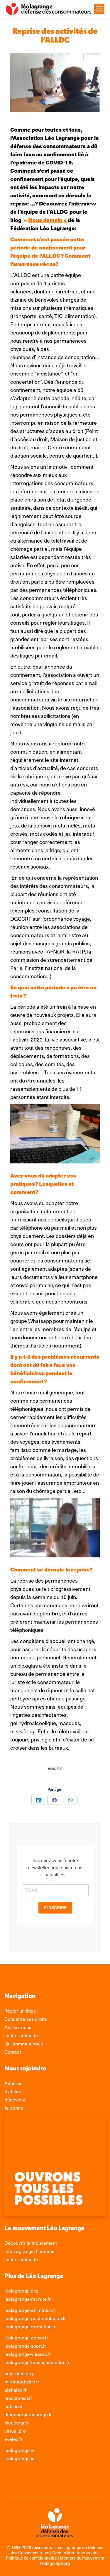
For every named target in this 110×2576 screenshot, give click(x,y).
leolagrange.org (21, 2290)
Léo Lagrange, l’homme (29, 2251)
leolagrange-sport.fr (25, 2346)
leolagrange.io (20, 2458)
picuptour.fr (16, 2422)
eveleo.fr (13, 2439)
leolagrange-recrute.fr (28, 2299)
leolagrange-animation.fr (30, 2310)
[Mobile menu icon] (99, 9)
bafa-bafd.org (19, 2373)
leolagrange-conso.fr (26, 2337)
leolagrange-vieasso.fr (28, 2354)
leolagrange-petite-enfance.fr (35, 2318)
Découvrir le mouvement (31, 2243)
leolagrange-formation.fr (30, 2326)
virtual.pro (15, 2431)
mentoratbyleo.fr (22, 2381)
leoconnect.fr (18, 2398)
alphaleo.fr (16, 2390)
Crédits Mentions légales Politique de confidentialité (53, 2555)
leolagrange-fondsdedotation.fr (37, 2362)
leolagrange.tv (19, 2450)
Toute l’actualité (21, 2259)
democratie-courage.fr (28, 2414)
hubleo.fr (14, 2406)
